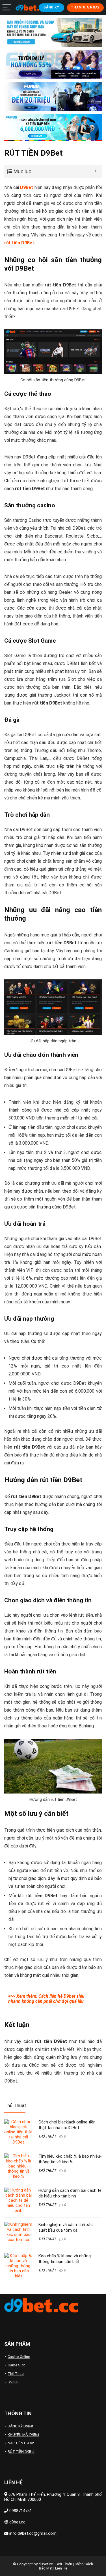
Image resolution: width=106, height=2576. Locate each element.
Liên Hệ (61, 2568)
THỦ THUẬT (47, 2136)
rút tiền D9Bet (19, 243)
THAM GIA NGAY (85, 7)
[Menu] (7, 7)
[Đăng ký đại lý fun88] (53, 32)
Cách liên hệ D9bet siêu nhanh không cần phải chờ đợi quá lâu (46, 1999)
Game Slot (16, 2365)
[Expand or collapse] (95, 171)
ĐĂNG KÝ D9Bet (20, 2426)
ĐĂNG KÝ (51, 7)
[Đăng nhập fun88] (53, 128)
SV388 (13, 2382)
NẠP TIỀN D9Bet (21, 2443)
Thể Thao (16, 2374)
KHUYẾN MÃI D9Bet (23, 2435)
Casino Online (19, 2357)
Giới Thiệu (64, 2564)
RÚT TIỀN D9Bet (21, 2452)
